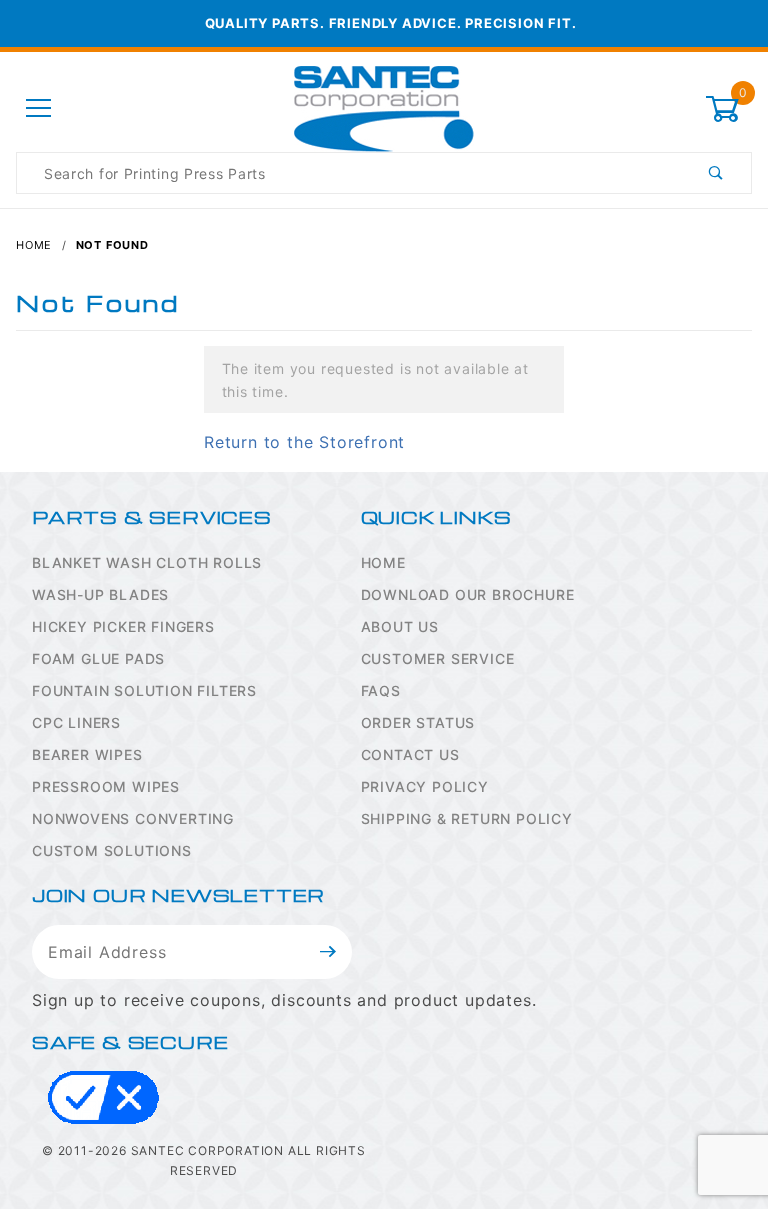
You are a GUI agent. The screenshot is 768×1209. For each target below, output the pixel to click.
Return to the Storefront (304, 442)
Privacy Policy (425, 786)
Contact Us (410, 754)
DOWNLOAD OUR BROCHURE (468, 594)
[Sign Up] (328, 952)
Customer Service (438, 658)
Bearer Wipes (87, 754)
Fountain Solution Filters (144, 690)
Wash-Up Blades (100, 594)
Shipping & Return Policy (467, 818)
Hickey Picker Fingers (123, 626)
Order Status (418, 722)
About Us (400, 626)
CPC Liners (76, 722)
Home (383, 562)
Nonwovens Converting (133, 818)
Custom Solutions (112, 850)
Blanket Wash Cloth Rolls (147, 562)
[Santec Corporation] (384, 107)
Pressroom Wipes (106, 786)
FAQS (381, 690)
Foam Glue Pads (98, 658)
